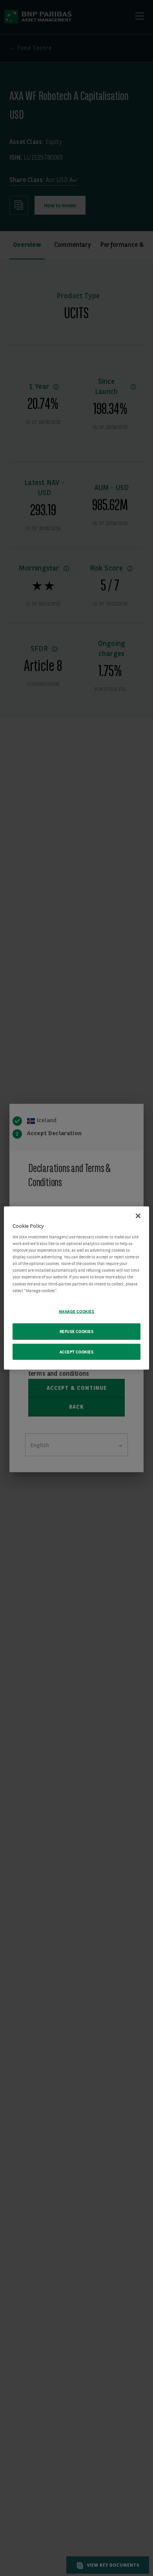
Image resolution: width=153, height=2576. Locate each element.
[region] (77, 1288)
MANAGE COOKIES (77, 1311)
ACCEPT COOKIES (77, 1352)
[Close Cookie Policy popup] (138, 1216)
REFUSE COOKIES (77, 1331)
